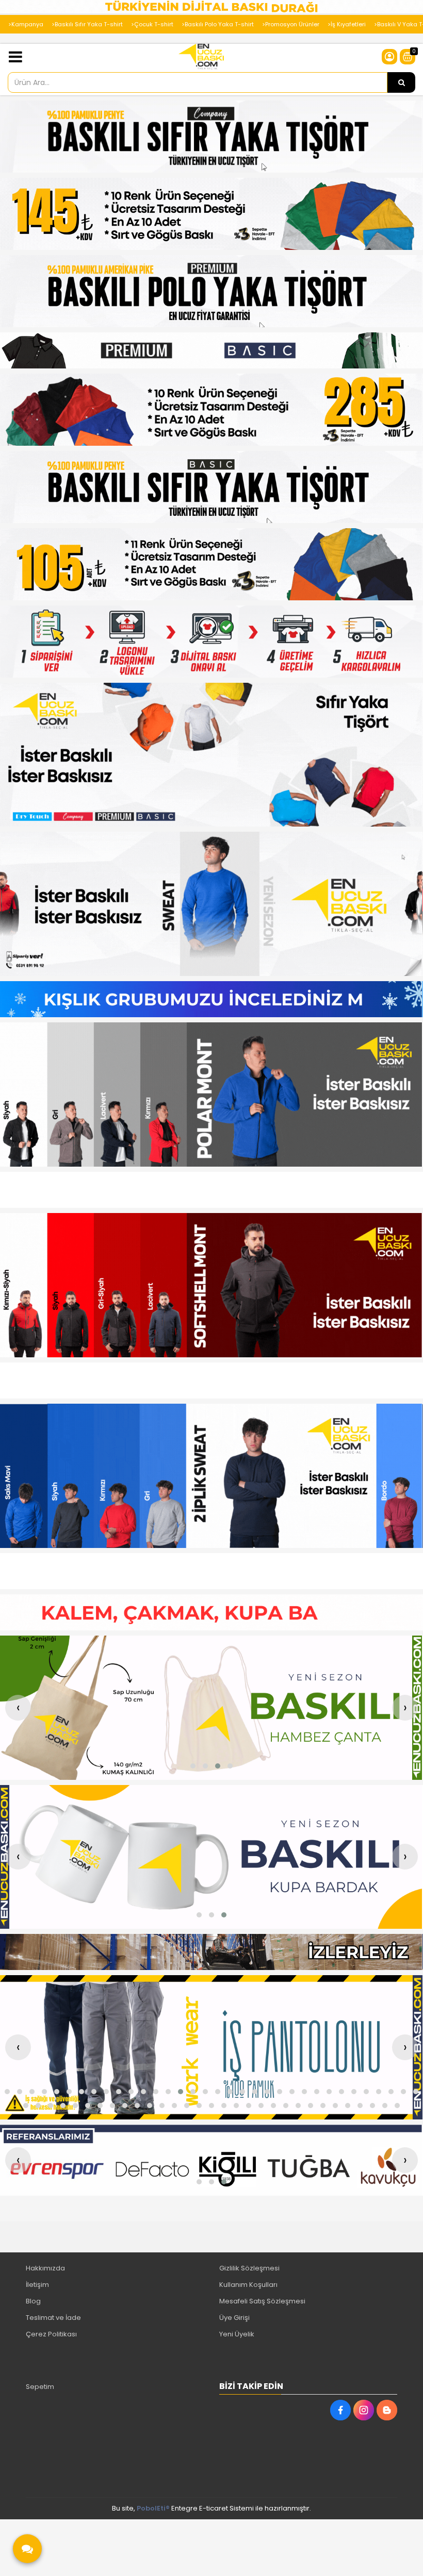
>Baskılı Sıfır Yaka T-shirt (87, 24)
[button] (193, 1766)
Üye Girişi (234, 2318)
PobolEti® (153, 2508)
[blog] (387, 2410)
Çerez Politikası (51, 2334)
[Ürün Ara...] (401, 82)
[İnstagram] (364, 2410)
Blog (33, 2301)
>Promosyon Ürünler (291, 24)
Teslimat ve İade (53, 2318)
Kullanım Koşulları (248, 2285)
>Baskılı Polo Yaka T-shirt (218, 24)
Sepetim (40, 2387)
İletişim (37, 2285)
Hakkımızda (45, 2268)
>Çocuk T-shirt (152, 24)
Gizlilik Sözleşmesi (249, 2268)
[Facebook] (340, 2410)
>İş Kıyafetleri (347, 24)
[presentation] (18, 1708)
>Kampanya (26, 24)
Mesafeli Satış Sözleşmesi (262, 2301)
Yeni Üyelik (237, 2334)
